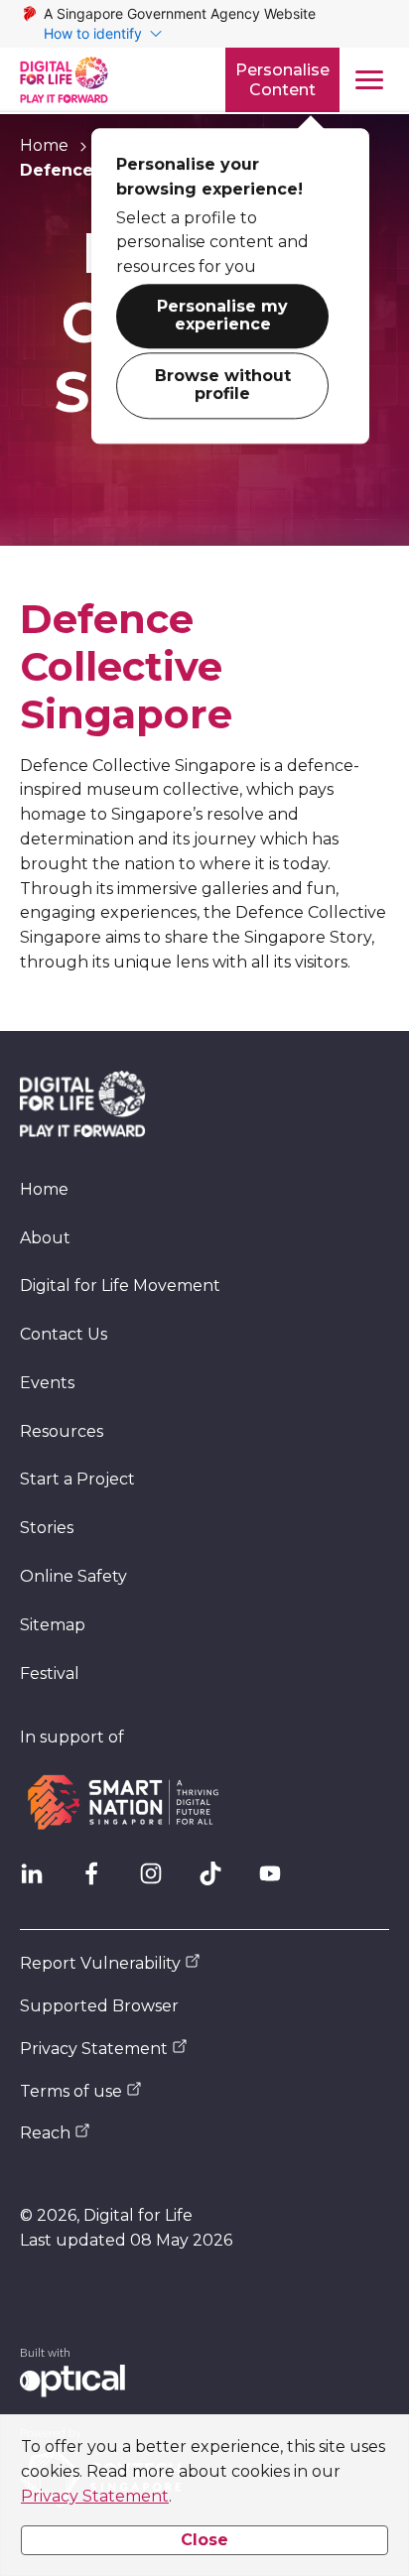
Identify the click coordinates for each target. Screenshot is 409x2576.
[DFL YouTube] (278, 1881)
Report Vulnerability (100, 1963)
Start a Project (77, 1479)
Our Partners (234, 145)
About (125, 145)
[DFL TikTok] (218, 1881)
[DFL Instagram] (159, 1881)
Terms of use (71, 2091)
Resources (62, 1431)
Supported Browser (99, 2006)
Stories (47, 1528)
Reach (45, 2133)
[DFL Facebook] (99, 1881)
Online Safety (73, 1576)
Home (44, 145)
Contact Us (64, 1334)
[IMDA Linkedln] (40, 1881)
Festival (50, 1674)
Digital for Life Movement (120, 1286)
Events (47, 1383)
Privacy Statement (95, 2496)
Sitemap (53, 1625)
